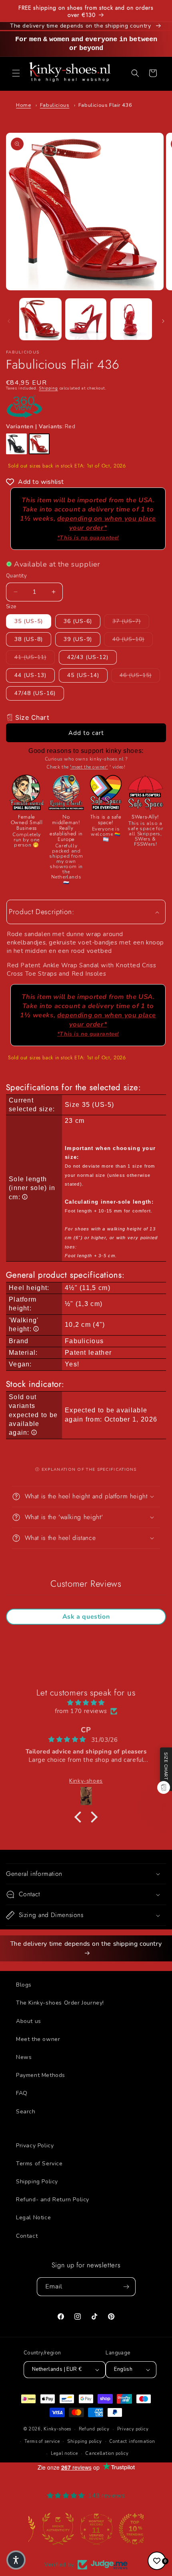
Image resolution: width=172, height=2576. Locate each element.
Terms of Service (39, 2164)
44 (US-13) (30, 675)
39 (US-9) (78, 639)
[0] (157, 2561)
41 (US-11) (35, 657)
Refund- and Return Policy (53, 2200)
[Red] (39, 444)
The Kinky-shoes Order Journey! (60, 2003)
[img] (86, 1703)
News (24, 2057)
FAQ (22, 2093)
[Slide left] (9, 321)
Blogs (24, 1985)
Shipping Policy (37, 2182)
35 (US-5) (29, 621)
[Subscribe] (126, 2287)
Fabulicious (55, 105)
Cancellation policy (107, 2453)
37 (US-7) (131, 621)
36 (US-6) (78, 621)
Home (23, 105)
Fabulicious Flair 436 (105, 105)
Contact (27, 2236)
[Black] (16, 444)
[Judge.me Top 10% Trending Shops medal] (124, 2529)
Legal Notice (33, 2218)
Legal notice (64, 2453)
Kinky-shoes (57, 2429)
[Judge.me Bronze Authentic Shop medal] (48, 2529)
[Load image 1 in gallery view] (40, 319)
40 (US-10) (133, 639)
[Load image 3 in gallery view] (131, 319)
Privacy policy (133, 2429)
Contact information (132, 2441)
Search (26, 2112)
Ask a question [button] (86, 1617)
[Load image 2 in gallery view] (86, 319)
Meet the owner (38, 2039)
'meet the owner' (89, 767)
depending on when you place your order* (107, 527)
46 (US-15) (140, 675)
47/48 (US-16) (35, 693)
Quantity (16, 576)
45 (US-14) (83, 675)
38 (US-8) (29, 639)
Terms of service (42, 2441)
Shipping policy (85, 2441)
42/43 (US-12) (88, 657)
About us (29, 2021)
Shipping (48, 388)
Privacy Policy (35, 2146)
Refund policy (94, 2429)
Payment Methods (41, 2075)
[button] (16, 73)
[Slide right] (163, 321)
